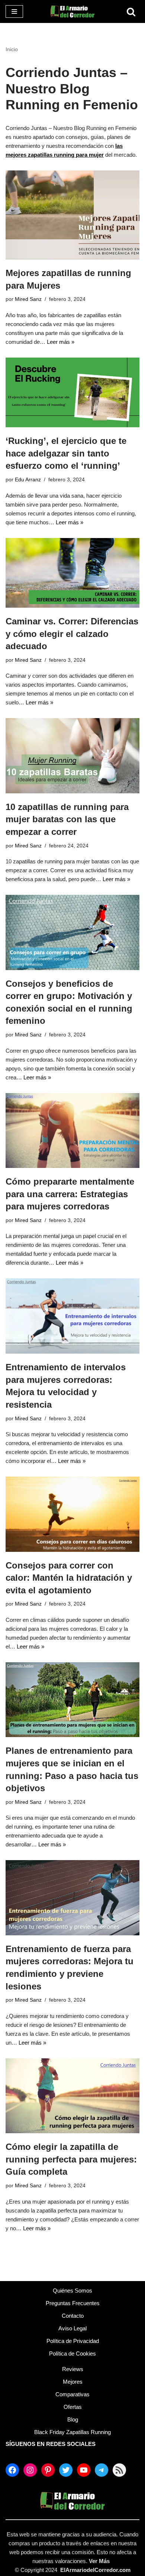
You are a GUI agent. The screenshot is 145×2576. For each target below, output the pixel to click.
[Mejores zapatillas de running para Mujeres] (72, 215)
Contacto (73, 2316)
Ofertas (73, 2407)
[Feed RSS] (119, 2470)
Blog (73, 2419)
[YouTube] (84, 2470)
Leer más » (61, 342)
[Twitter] (66, 2470)
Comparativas (72, 2394)
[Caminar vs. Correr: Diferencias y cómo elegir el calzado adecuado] (72, 573)
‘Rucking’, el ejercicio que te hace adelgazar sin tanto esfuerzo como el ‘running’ (66, 453)
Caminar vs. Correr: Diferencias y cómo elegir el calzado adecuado (72, 634)
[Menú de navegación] (14, 11)
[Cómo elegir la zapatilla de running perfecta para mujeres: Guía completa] (72, 2096)
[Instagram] (30, 2470)
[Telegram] (101, 2470)
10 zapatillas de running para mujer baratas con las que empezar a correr (67, 819)
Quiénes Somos (72, 2290)
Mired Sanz (28, 299)
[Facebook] (12, 2470)
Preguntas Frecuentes (73, 2303)
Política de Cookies (72, 2353)
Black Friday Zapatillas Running (72, 2432)
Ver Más (99, 2561)
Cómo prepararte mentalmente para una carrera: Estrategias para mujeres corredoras (70, 1194)
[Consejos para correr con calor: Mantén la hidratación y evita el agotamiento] (72, 1514)
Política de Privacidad (73, 2341)
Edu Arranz (28, 480)
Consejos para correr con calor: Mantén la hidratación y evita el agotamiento (69, 1578)
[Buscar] (131, 12)
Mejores (73, 2382)
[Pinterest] (48, 2470)
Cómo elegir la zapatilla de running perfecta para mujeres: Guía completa (71, 2159)
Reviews (73, 2369)
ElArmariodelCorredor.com (95, 2570)
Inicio (12, 49)
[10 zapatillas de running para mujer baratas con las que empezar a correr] (72, 756)
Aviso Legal (72, 2328)
